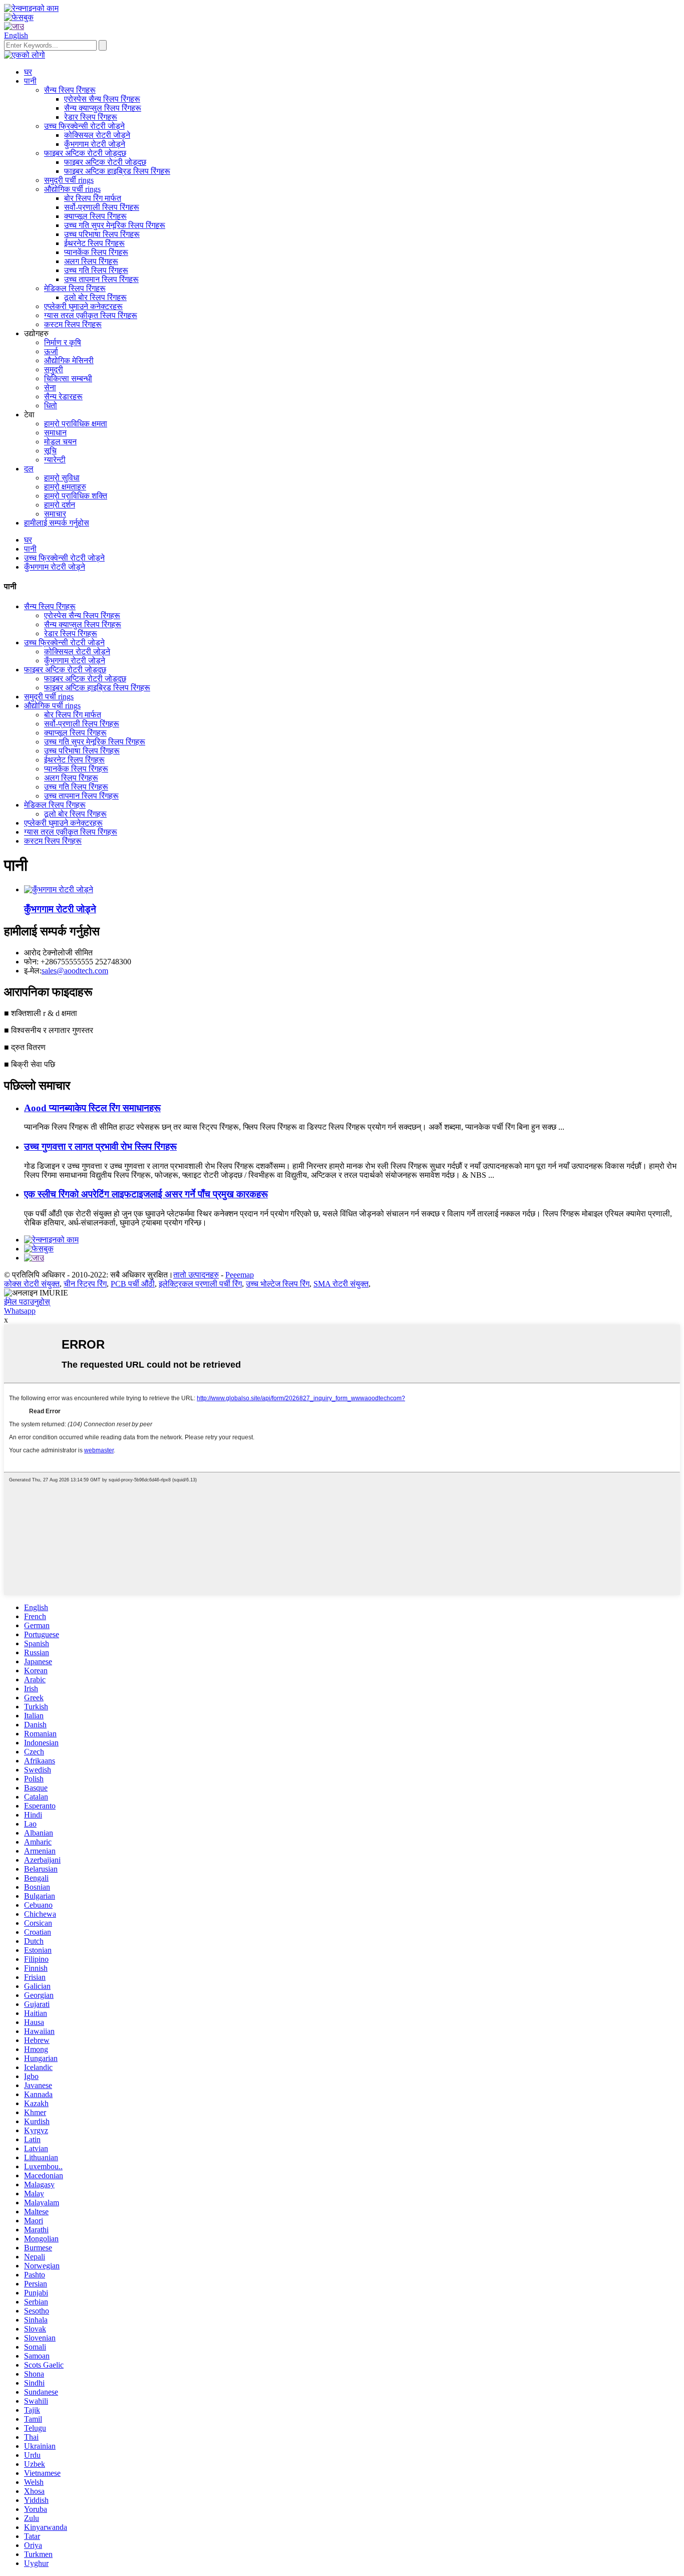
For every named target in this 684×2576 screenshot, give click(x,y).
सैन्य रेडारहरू (63, 397)
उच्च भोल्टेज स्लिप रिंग (278, 1284)
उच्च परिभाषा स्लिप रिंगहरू (102, 234)
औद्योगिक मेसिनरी (69, 360)
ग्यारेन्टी (55, 460)
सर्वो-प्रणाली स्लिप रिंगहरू (102, 207)
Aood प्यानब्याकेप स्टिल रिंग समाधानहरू (92, 1108)
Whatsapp (20, 1311)
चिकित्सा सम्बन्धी (68, 378)
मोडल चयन (60, 442)
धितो (51, 406)
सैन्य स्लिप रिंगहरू (70, 90)
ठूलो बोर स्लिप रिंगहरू (95, 297)
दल (29, 469)
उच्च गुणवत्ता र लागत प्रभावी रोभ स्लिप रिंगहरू (100, 1146)
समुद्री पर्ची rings (69, 180)
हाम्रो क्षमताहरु (65, 487)
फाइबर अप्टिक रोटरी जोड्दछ (85, 153)
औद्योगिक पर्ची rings (72, 189)
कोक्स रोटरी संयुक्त (32, 1284)
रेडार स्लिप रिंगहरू (91, 117)
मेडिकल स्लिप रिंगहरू (75, 288)
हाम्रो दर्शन (60, 505)
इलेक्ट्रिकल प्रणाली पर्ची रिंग (200, 1284)
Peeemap (240, 1275)
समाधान (55, 433)
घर (28, 72)
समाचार (55, 514)
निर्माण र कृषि (63, 342)
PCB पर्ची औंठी (133, 1284)
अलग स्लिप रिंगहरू (91, 261)
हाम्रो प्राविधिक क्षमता (76, 424)
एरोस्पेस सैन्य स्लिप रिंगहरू (102, 99)
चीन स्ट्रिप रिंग (85, 1284)
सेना (50, 388)
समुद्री (54, 369)
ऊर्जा (51, 351)
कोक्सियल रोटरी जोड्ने (97, 135)
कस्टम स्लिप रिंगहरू (73, 324)
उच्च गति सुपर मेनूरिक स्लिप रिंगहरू (115, 225)
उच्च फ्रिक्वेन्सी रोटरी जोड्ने (84, 126)
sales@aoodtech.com (75, 971)
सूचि (50, 451)
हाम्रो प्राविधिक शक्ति (76, 496)
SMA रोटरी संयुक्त (341, 1284)
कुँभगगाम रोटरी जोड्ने (95, 144)
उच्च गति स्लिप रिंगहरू (96, 270)
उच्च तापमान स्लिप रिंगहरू (101, 279)
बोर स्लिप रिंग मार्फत (93, 198)
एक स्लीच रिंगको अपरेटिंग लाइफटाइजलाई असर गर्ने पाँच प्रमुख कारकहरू (146, 1194)
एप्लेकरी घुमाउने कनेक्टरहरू (83, 306)
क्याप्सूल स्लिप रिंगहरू (95, 216)
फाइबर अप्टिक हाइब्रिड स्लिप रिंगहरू (117, 171)
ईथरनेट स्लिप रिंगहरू (94, 243)
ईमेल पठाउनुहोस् (27, 1302)
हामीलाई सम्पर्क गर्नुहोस (57, 523)
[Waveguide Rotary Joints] (59, 889)
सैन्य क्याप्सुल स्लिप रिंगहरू (103, 108)
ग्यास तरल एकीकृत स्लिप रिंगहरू (91, 315)
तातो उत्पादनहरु (196, 1275)
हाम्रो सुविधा (62, 478)
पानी (30, 81)
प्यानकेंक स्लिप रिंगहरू (96, 252)
